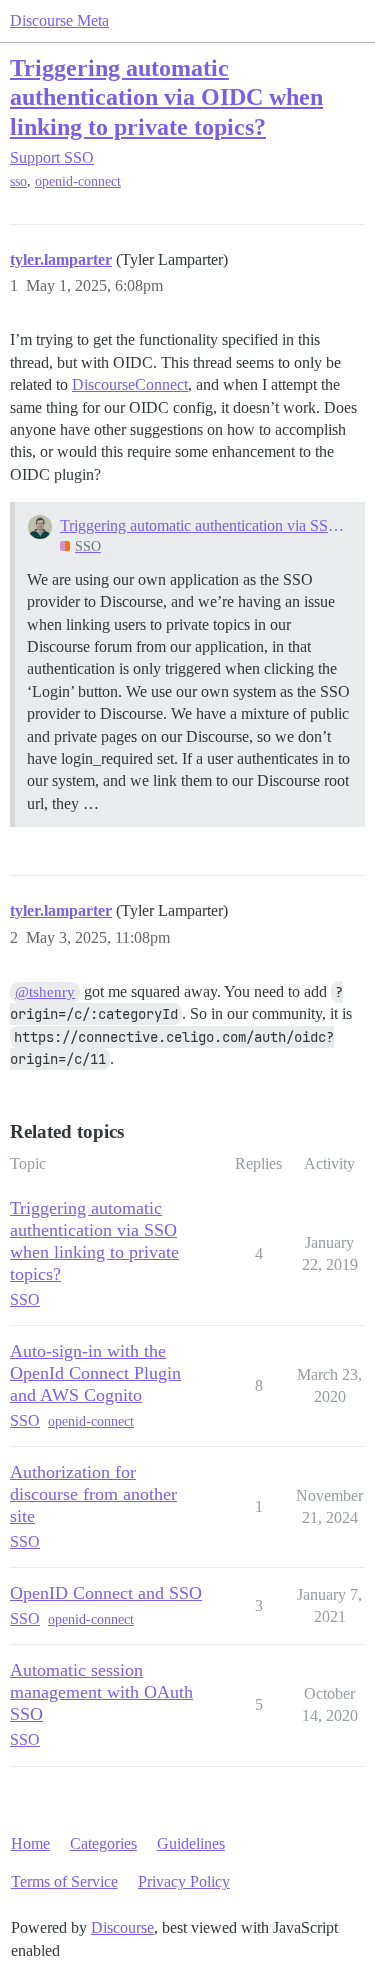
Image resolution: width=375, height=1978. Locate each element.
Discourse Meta (59, 20)
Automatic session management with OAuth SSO (101, 1692)
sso (18, 181)
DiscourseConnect (130, 384)
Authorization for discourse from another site (93, 1494)
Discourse (122, 1927)
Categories (103, 1843)
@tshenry (45, 992)
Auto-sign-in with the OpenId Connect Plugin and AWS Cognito (95, 1373)
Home (30, 1843)
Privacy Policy (184, 1881)
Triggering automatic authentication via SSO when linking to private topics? (206, 525)
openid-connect (78, 181)
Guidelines (191, 1843)
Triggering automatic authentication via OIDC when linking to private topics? (166, 96)
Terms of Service (64, 1881)
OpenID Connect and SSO (106, 1593)
